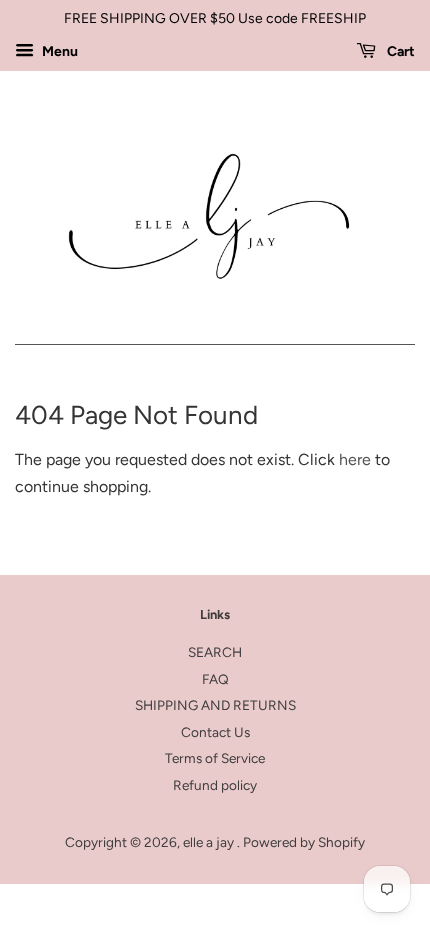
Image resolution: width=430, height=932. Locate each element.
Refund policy (215, 785)
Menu (58, 51)
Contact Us (215, 732)
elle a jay (210, 842)
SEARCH (215, 652)
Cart (399, 51)
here (355, 459)
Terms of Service (215, 758)
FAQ (215, 679)
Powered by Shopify (304, 842)
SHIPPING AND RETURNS (215, 705)
